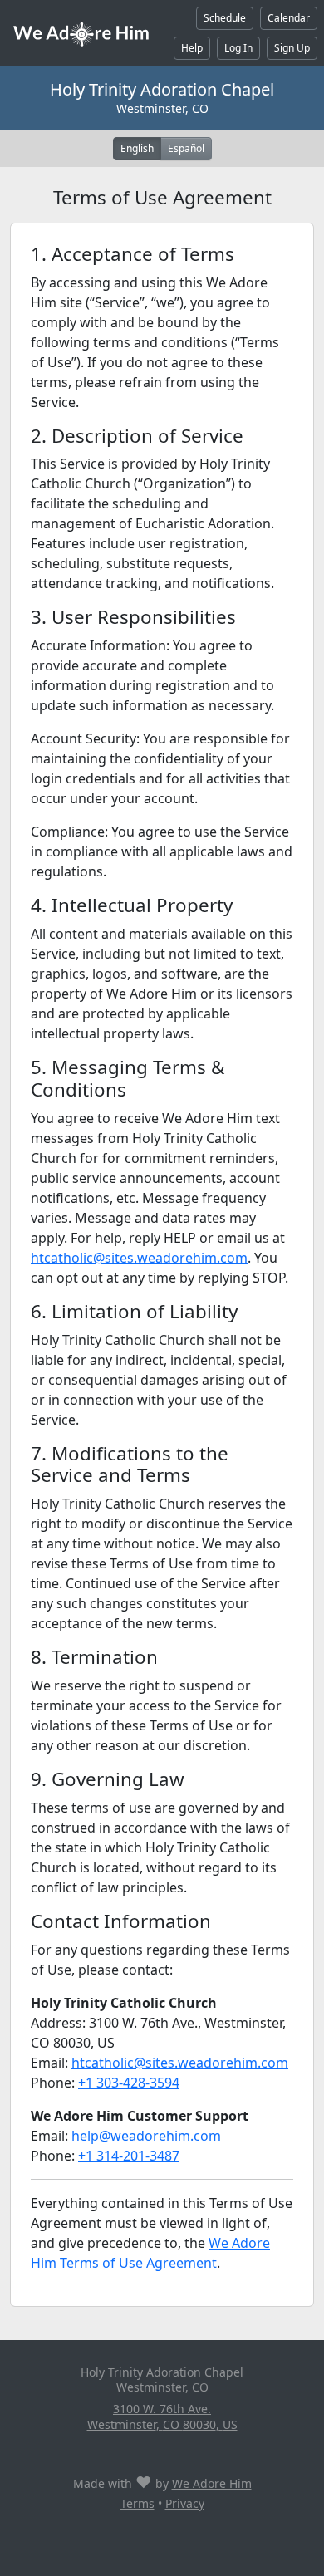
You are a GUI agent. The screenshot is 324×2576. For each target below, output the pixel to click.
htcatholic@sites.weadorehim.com (139, 1258)
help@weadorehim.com (146, 2136)
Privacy (185, 2503)
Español (186, 148)
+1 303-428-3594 (129, 2083)
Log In (238, 48)
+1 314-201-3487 (129, 2156)
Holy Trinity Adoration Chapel (162, 89)
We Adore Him (212, 2483)
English (137, 148)
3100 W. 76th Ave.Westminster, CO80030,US (162, 2416)
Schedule (225, 18)
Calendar (289, 18)
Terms (137, 2503)
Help (192, 48)
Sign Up (292, 48)
